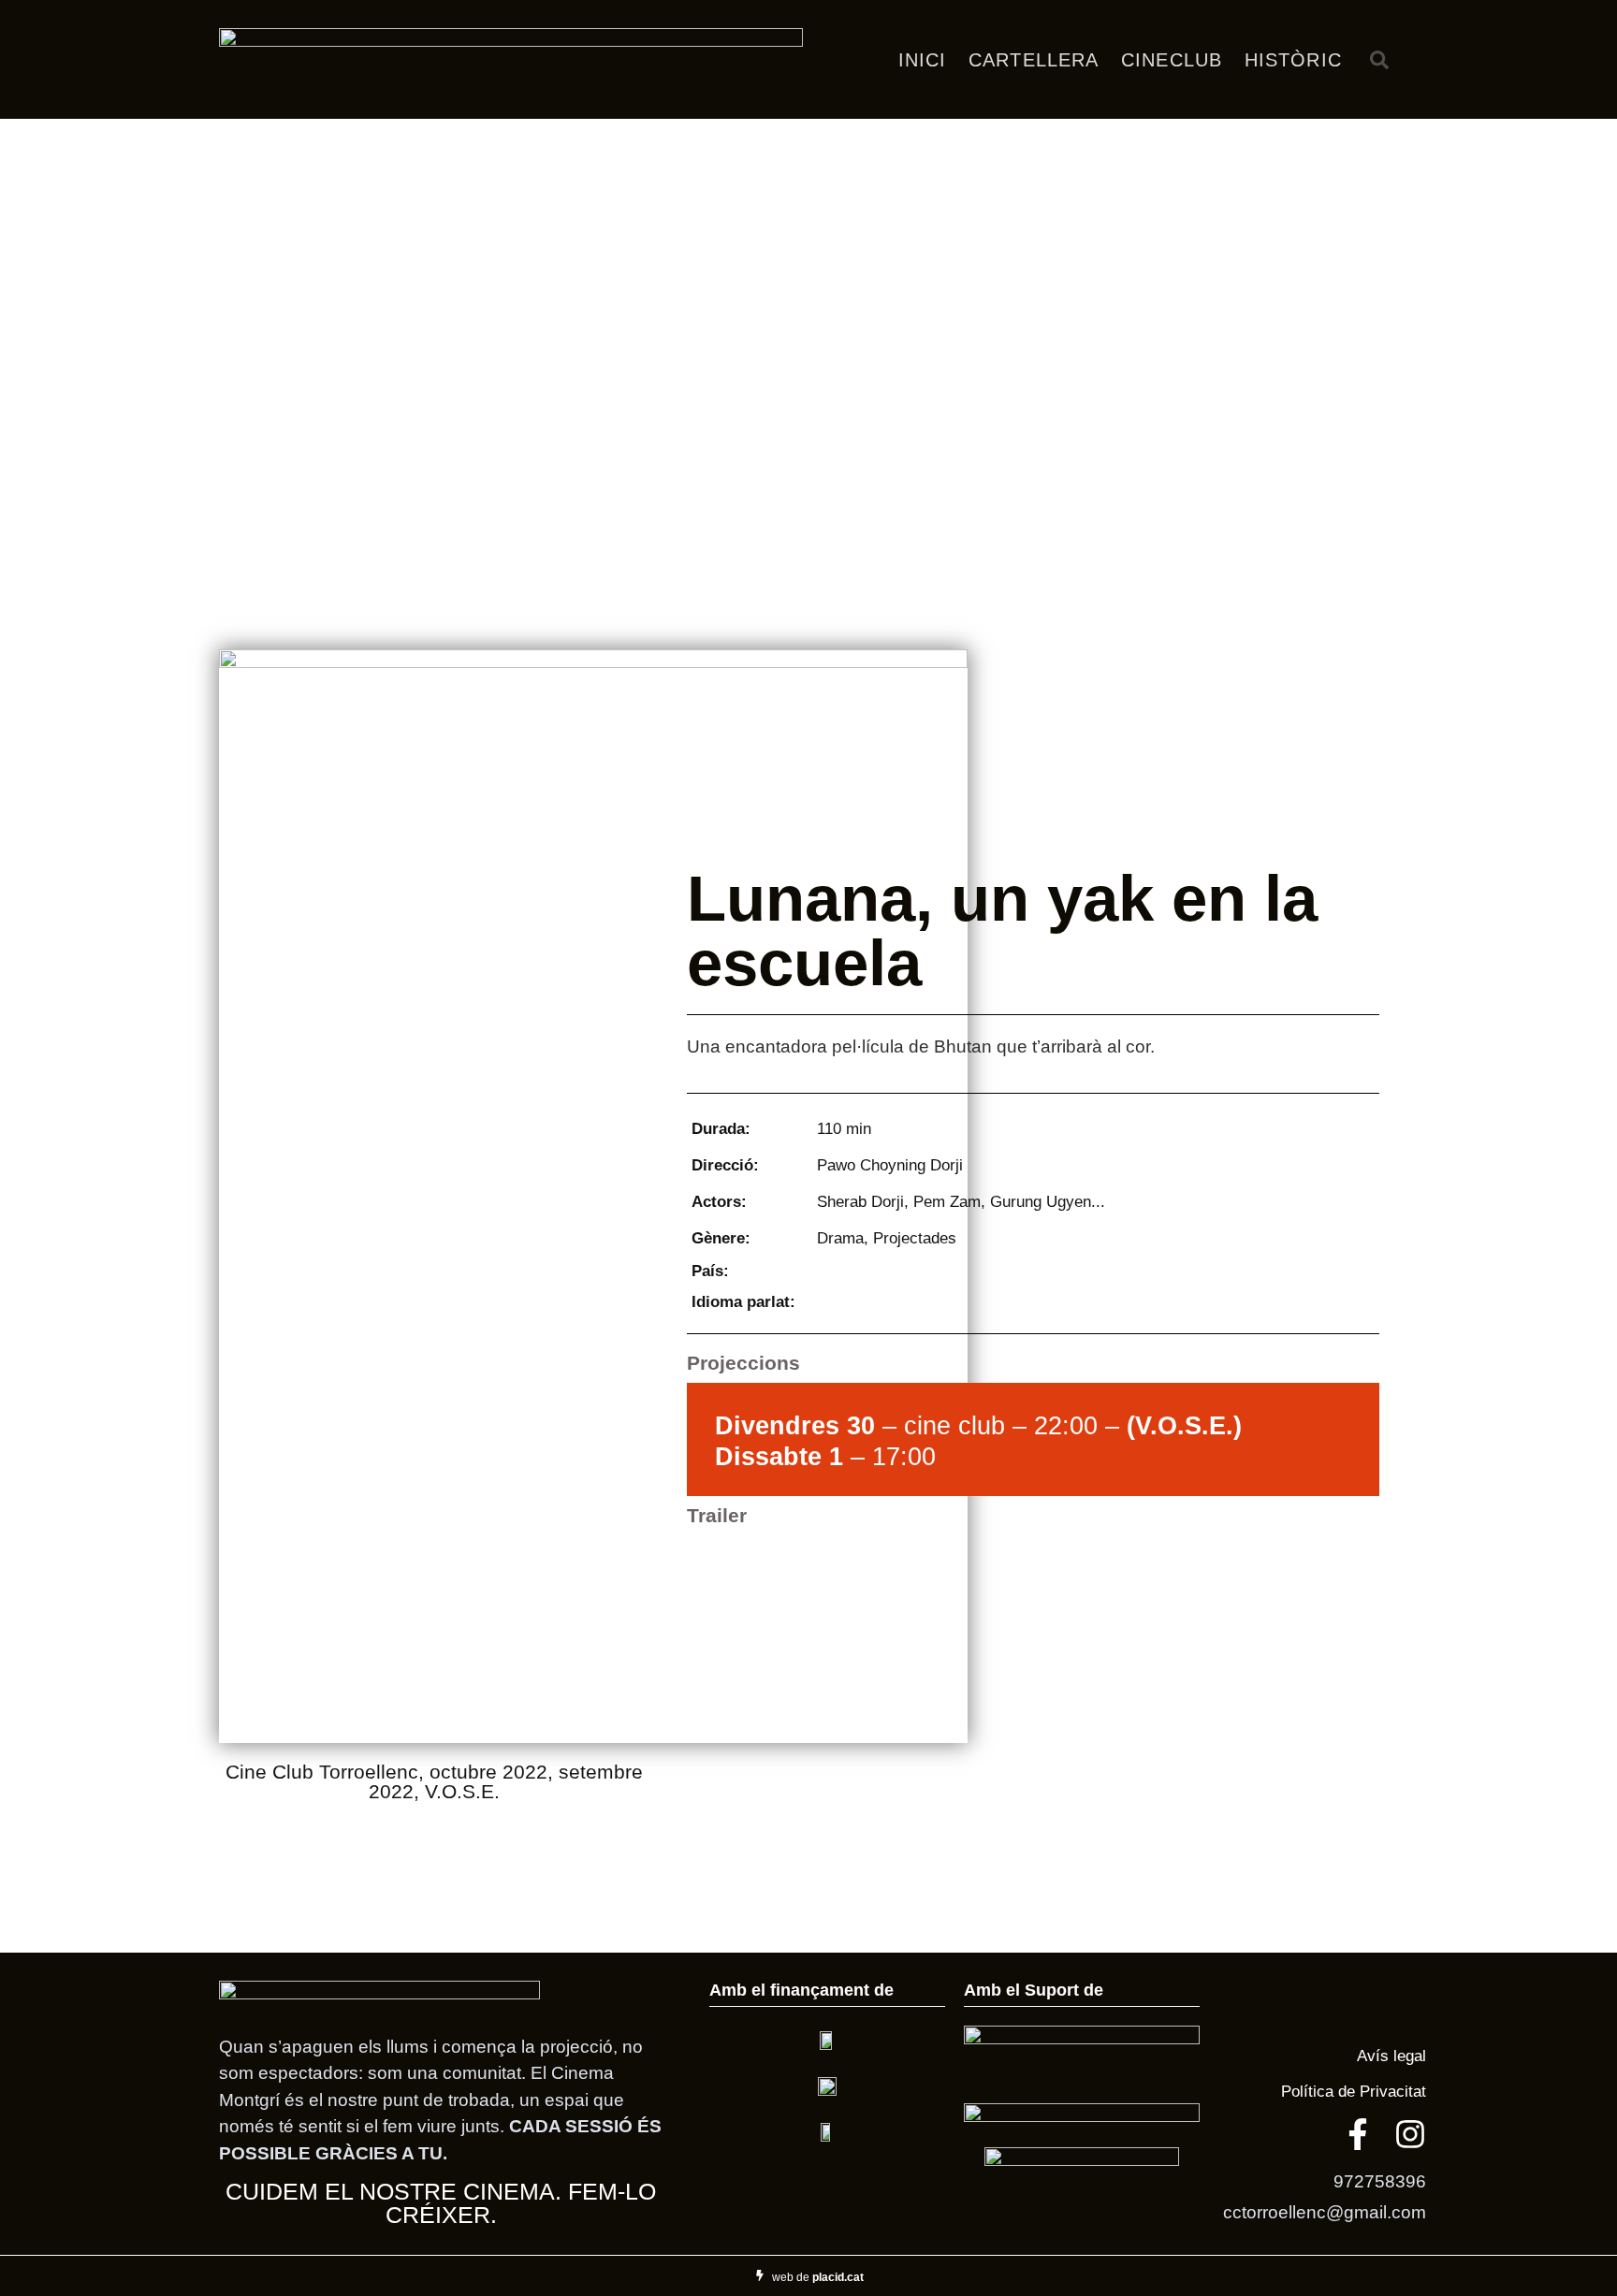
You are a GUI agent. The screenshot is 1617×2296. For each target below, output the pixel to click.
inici (923, 60)
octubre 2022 (488, 1772)
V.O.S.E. (462, 1791)
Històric (1293, 60)
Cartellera (1034, 60)
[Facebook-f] (1358, 2134)
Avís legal (1389, 2056)
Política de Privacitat (1354, 2091)
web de (818, 2277)
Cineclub (1172, 60)
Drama (840, 1238)
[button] (1379, 60)
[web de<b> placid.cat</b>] (760, 2275)
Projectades (915, 1238)
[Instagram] (1410, 2134)
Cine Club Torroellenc (322, 1772)
